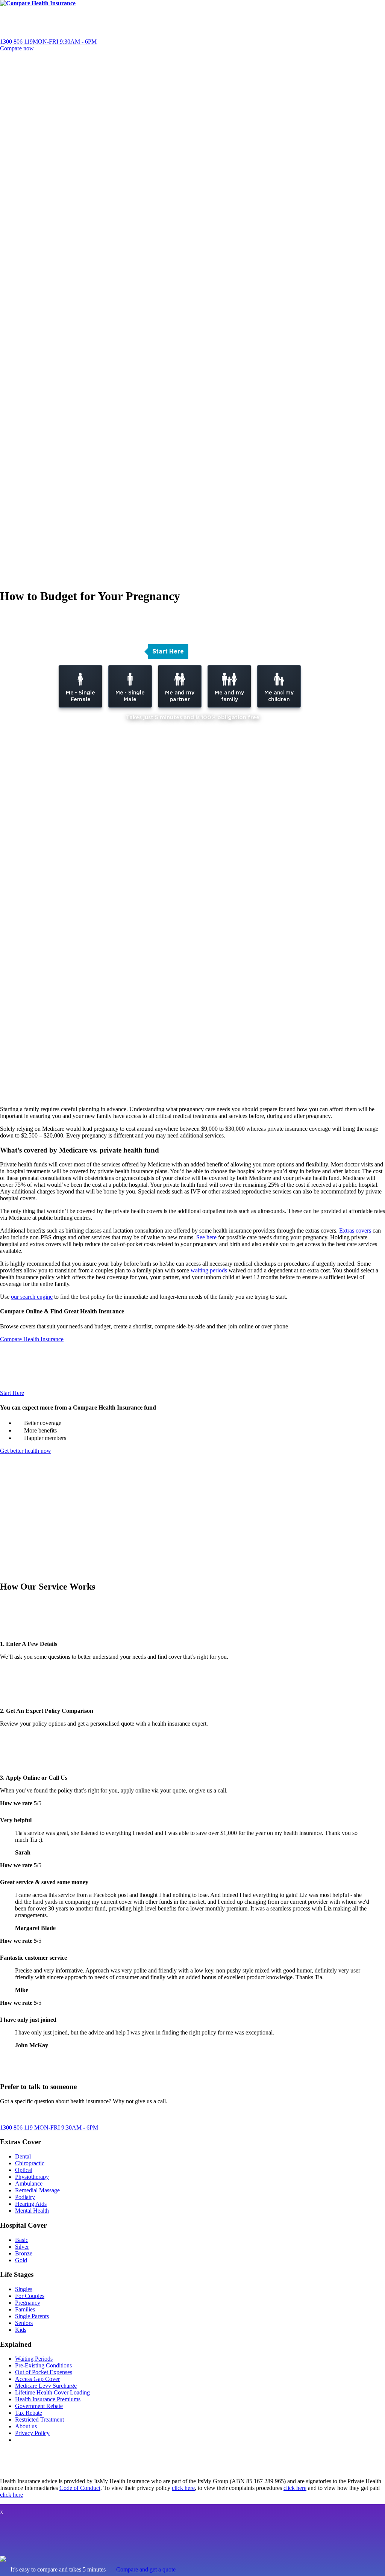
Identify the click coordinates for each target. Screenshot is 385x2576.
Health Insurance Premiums (48, 2399)
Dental (23, 2156)
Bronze (24, 2253)
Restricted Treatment (39, 2419)
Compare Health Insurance (32, 1339)
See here (206, 1237)
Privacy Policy (32, 2433)
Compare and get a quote (146, 2569)
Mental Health (32, 2211)
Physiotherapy (32, 2177)
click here (183, 2488)
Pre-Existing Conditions (43, 2365)
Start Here (12, 1393)
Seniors (24, 2323)
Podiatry (25, 2197)
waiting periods (209, 1270)
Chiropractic (30, 2163)
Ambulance (29, 2183)
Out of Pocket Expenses (44, 2372)
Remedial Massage (37, 2190)
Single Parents (32, 2316)
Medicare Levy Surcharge (46, 2386)
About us (26, 2426)
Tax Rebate (29, 2413)
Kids (21, 2330)
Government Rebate (39, 2406)
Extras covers (355, 1231)
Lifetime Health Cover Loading (52, 2392)
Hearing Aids (31, 2204)
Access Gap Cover (37, 2379)
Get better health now (26, 1451)
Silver (22, 2247)
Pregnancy (28, 2303)
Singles (24, 2289)
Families (25, 2309)
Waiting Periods (34, 2359)
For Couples (30, 2296)
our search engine (32, 1297)
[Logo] (38, 3)
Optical (24, 2170)
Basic (22, 2240)
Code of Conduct (80, 2488)
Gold (21, 2260)
